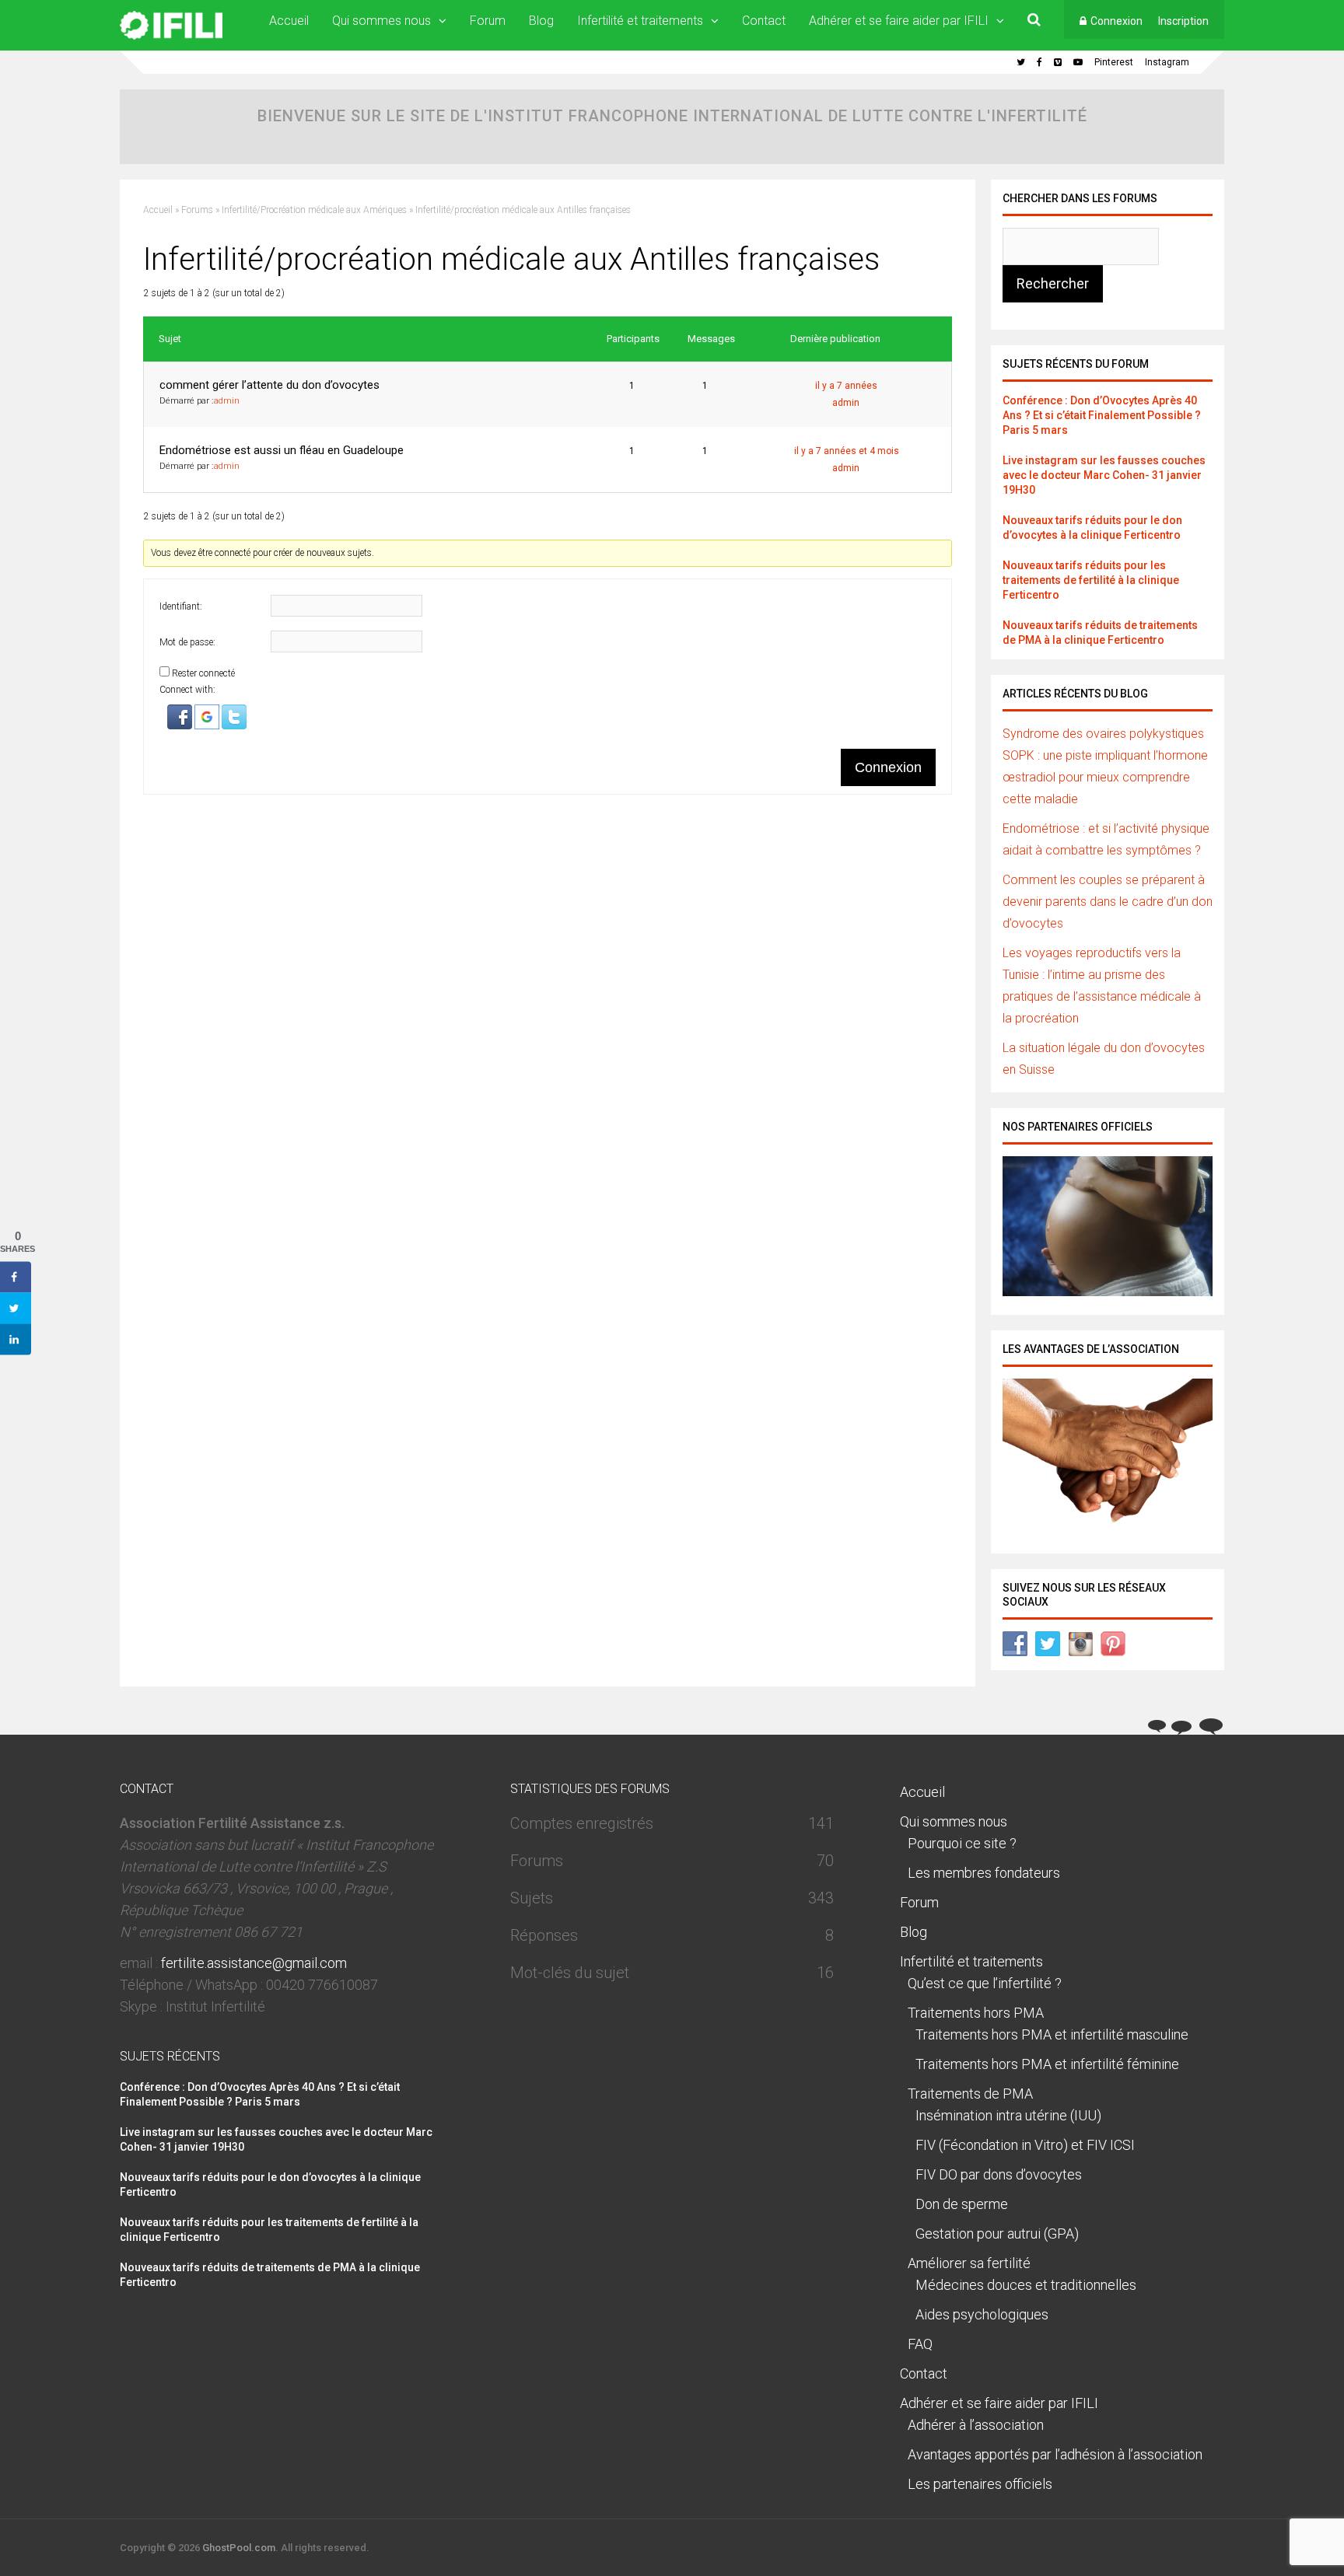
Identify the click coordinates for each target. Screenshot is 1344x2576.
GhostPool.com (239, 2548)
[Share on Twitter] (16, 1309)
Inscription (1183, 21)
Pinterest (1114, 62)
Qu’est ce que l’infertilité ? (985, 1983)
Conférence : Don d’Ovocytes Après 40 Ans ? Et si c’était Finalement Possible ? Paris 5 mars (1102, 415)
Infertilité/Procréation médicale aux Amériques (314, 210)
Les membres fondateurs (984, 1873)
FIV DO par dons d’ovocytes (999, 2174)
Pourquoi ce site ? (962, 1843)
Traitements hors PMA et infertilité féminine (1047, 2064)
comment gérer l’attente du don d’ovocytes (269, 385)
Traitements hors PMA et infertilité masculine (1052, 2034)
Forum (488, 21)
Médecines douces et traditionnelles (1026, 2285)
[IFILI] (171, 37)
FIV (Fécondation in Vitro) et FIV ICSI (1025, 2145)
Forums (197, 210)
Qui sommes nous (381, 21)
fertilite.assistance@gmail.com (254, 1963)
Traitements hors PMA (976, 2013)
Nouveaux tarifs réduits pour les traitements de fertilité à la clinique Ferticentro (1091, 580)
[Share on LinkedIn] (16, 1340)
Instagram (1167, 62)
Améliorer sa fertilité (969, 2263)
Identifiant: (181, 606)
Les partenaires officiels (980, 2484)
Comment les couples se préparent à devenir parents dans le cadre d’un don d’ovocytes (1108, 902)
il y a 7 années (846, 386)
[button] (181, 726)
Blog (541, 21)
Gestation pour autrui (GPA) (997, 2233)
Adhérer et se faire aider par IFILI (899, 21)
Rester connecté (203, 673)
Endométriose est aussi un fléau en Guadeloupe (282, 450)
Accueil (289, 21)
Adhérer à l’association (976, 2425)
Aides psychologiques (982, 2314)
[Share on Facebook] (16, 1278)
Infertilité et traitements (640, 21)
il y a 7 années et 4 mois (847, 451)
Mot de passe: (187, 642)
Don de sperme (962, 2204)
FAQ (920, 2344)
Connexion (1116, 21)
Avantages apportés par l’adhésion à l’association (1055, 2454)
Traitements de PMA (970, 2094)
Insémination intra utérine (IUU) (1008, 2115)
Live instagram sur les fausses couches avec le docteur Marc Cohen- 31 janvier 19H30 (1104, 475)
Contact (764, 21)
